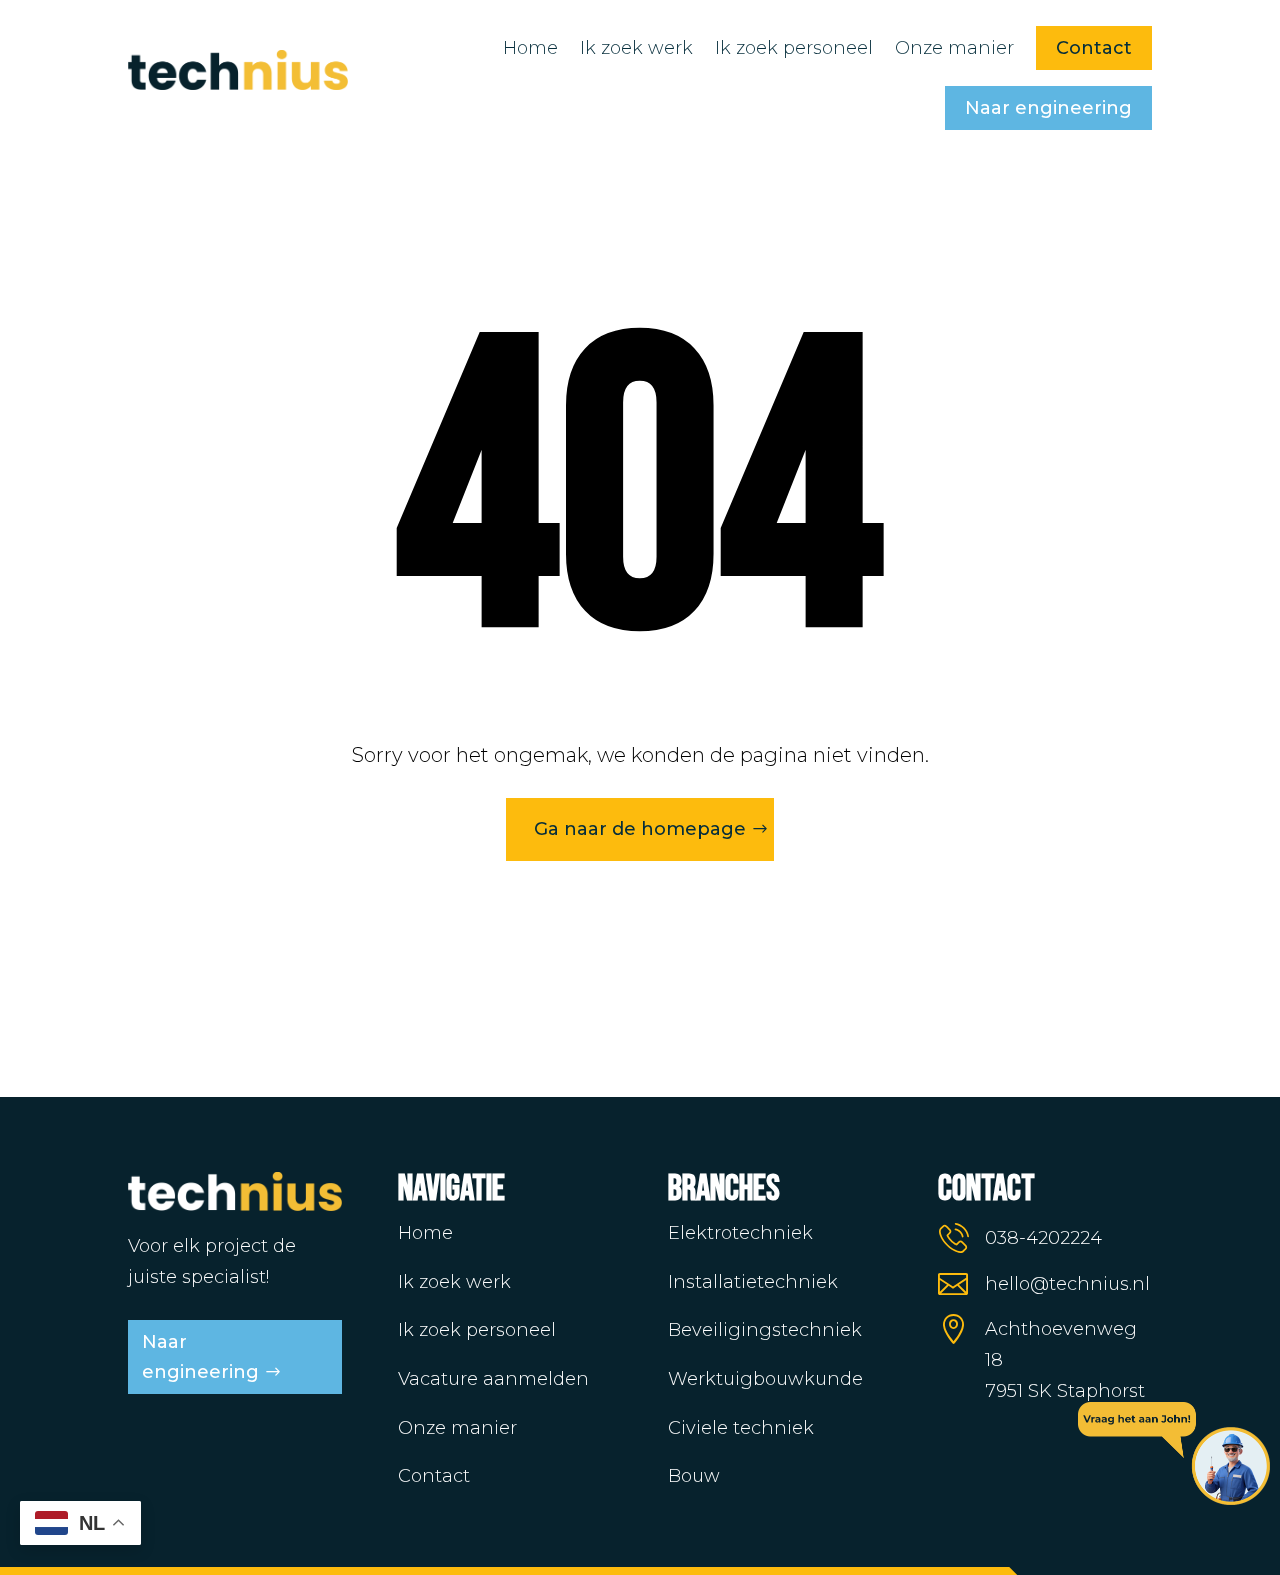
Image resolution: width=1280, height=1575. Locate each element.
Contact (1094, 48)
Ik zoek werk (636, 48)
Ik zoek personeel (794, 48)
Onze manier (954, 48)
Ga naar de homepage (640, 829)
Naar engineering (1048, 108)
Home (530, 48)
